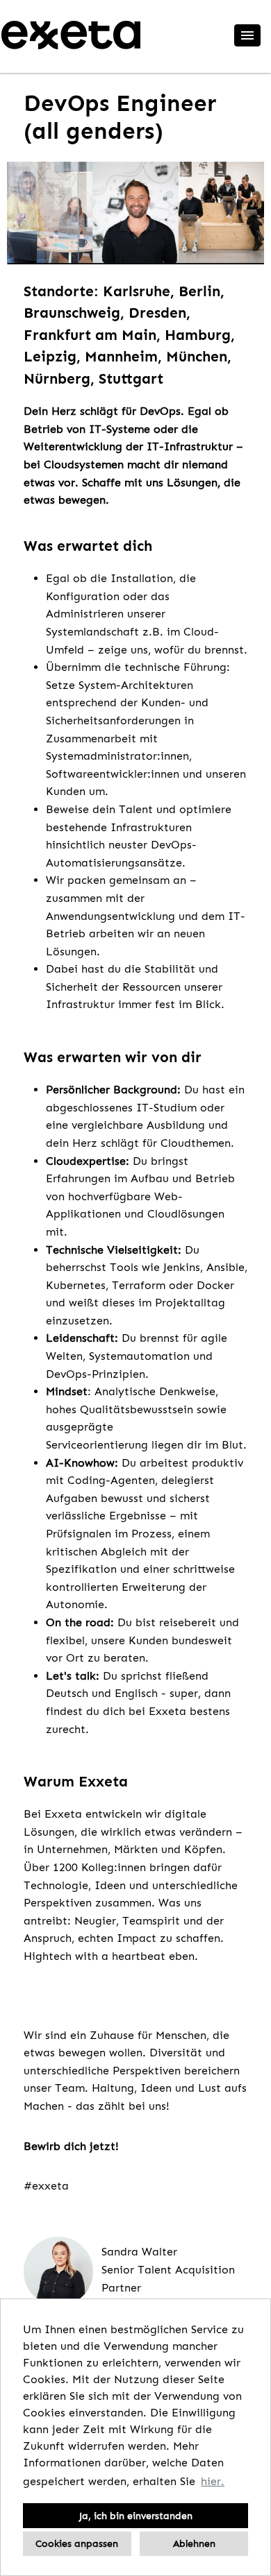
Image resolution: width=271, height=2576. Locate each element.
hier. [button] (213, 2481)
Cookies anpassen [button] (77, 2543)
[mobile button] (247, 35)
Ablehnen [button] (194, 2543)
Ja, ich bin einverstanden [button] (136, 2516)
